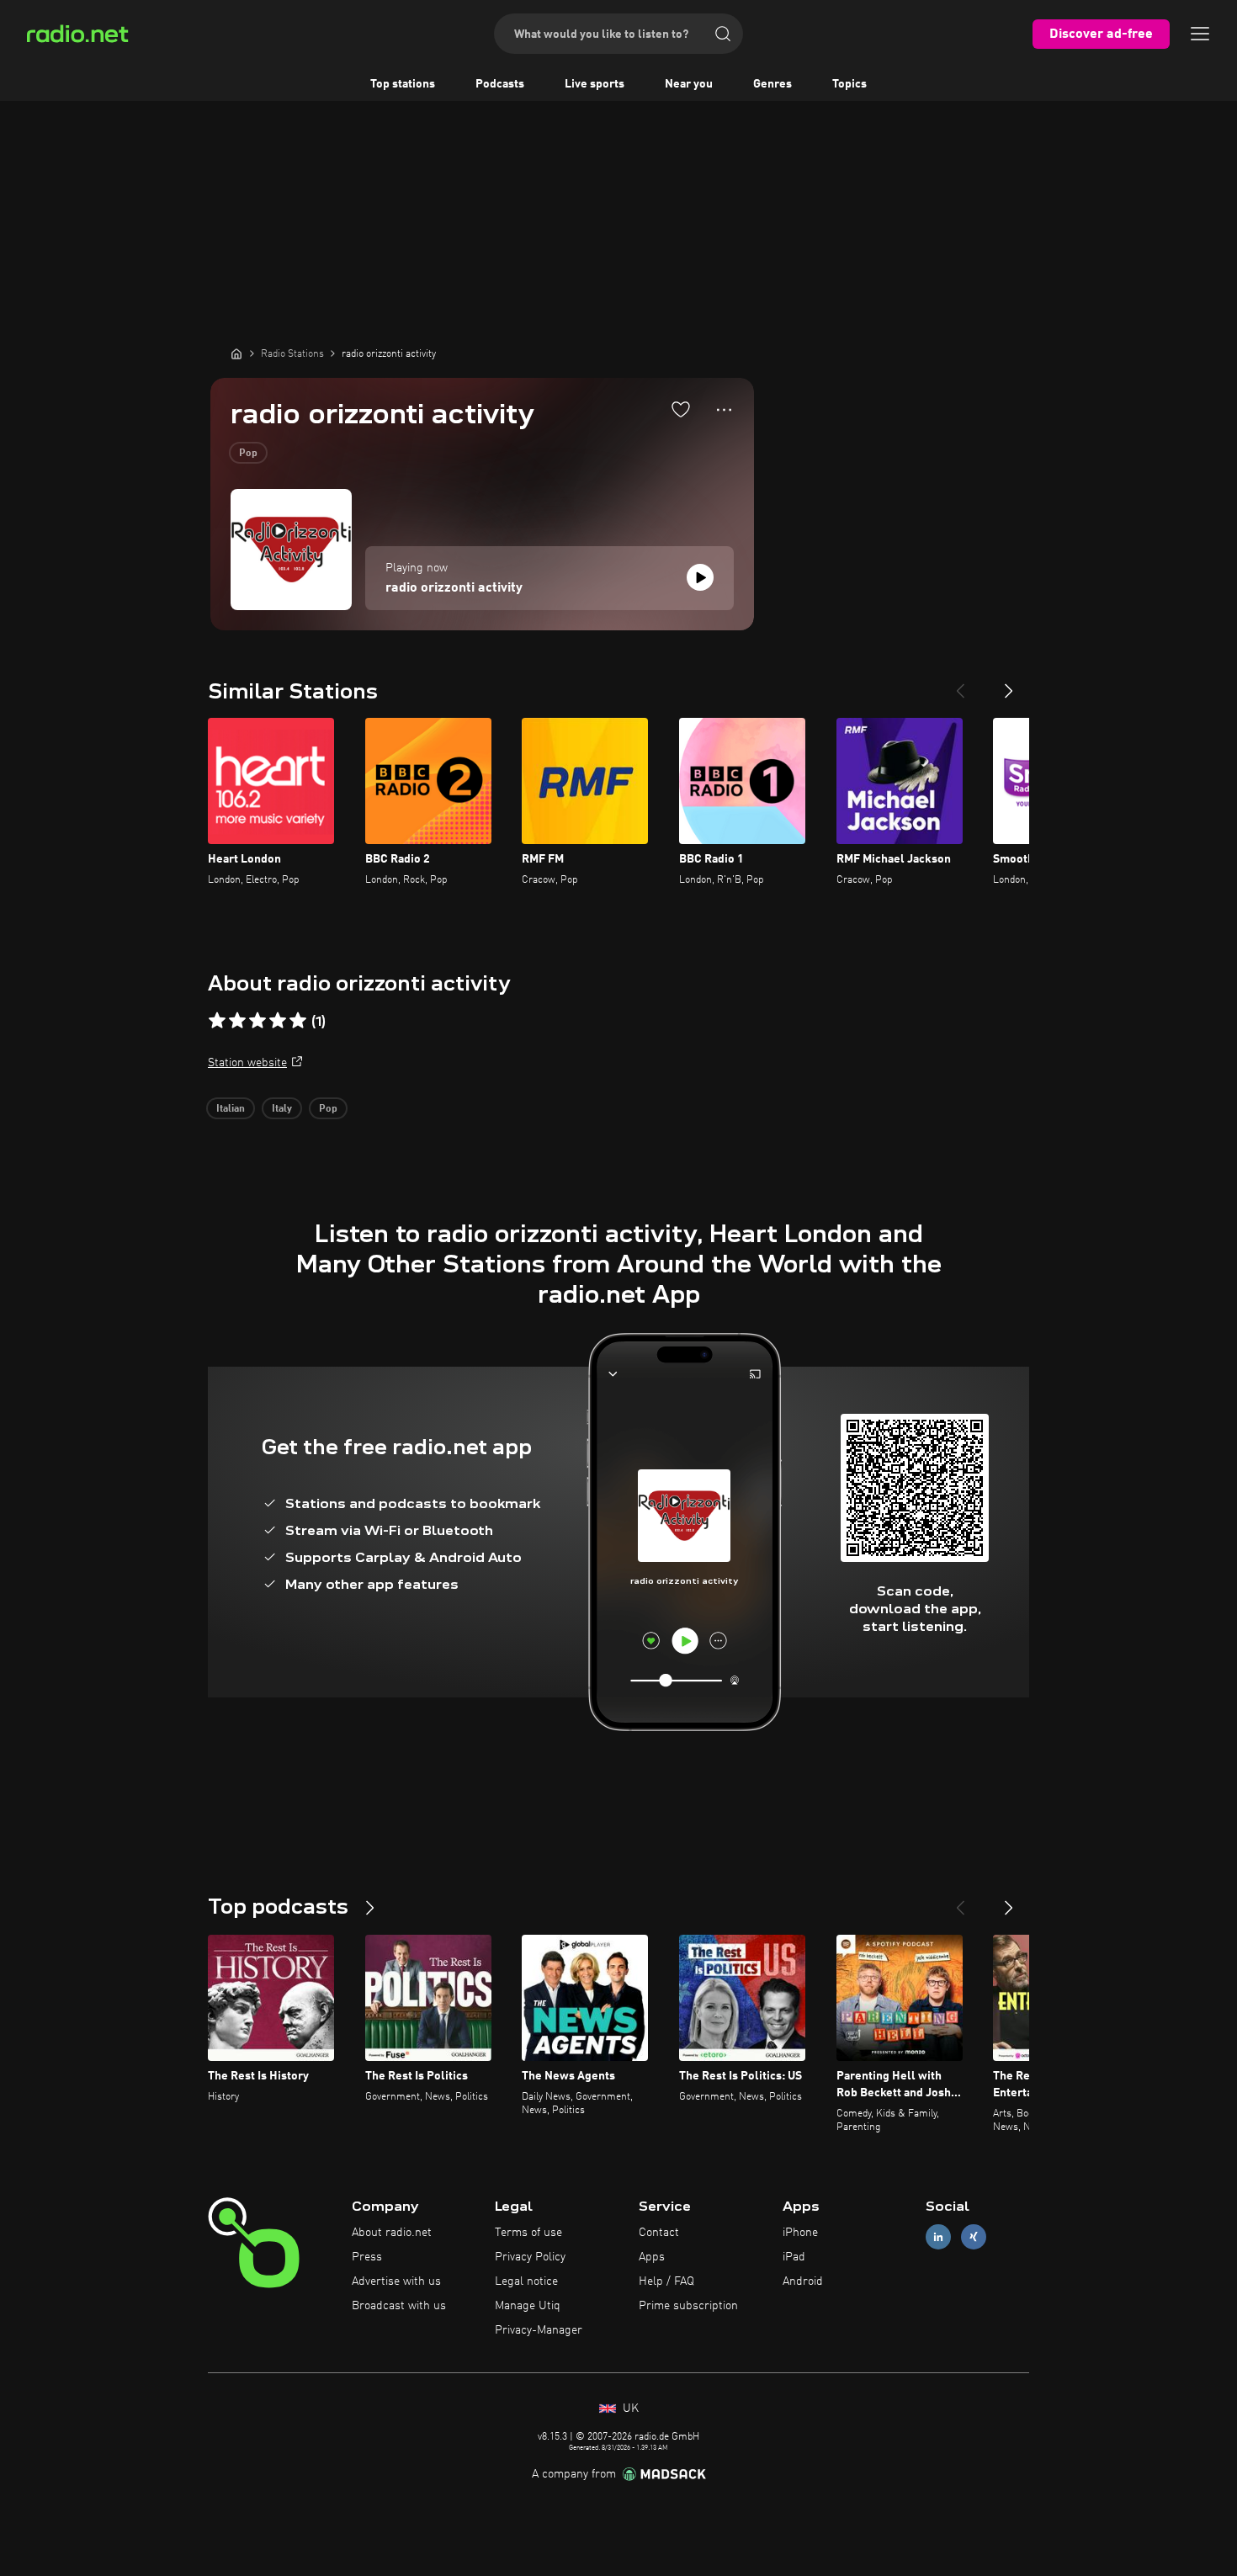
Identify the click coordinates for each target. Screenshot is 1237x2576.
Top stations (403, 84)
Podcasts (500, 84)
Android (803, 2281)
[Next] (1009, 684)
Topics (849, 84)
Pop (248, 454)
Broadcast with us (399, 2306)
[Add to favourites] (681, 409)
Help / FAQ (666, 2281)
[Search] (723, 34)
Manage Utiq (528, 2306)
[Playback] (700, 577)
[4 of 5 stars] (278, 1021)
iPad (794, 2257)
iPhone (800, 2233)
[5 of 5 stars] (298, 1021)
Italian (231, 1109)
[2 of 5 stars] (237, 1021)
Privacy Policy (530, 2257)
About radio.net (392, 2233)
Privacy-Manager (539, 2330)
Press (367, 2257)
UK (629, 2409)
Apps (652, 2257)
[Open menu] (1200, 34)
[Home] (236, 353)
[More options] (724, 410)
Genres (772, 84)
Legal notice (526, 2281)
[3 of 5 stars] (257, 1021)
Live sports (595, 84)
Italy (282, 1109)
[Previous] (960, 684)
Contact (659, 2233)
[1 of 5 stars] (217, 1021)
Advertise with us (396, 2281)
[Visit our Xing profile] (974, 2237)
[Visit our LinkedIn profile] (938, 2237)
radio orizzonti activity (454, 588)
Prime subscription (688, 2306)
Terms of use (528, 2233)
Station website (247, 1063)
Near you (689, 84)
